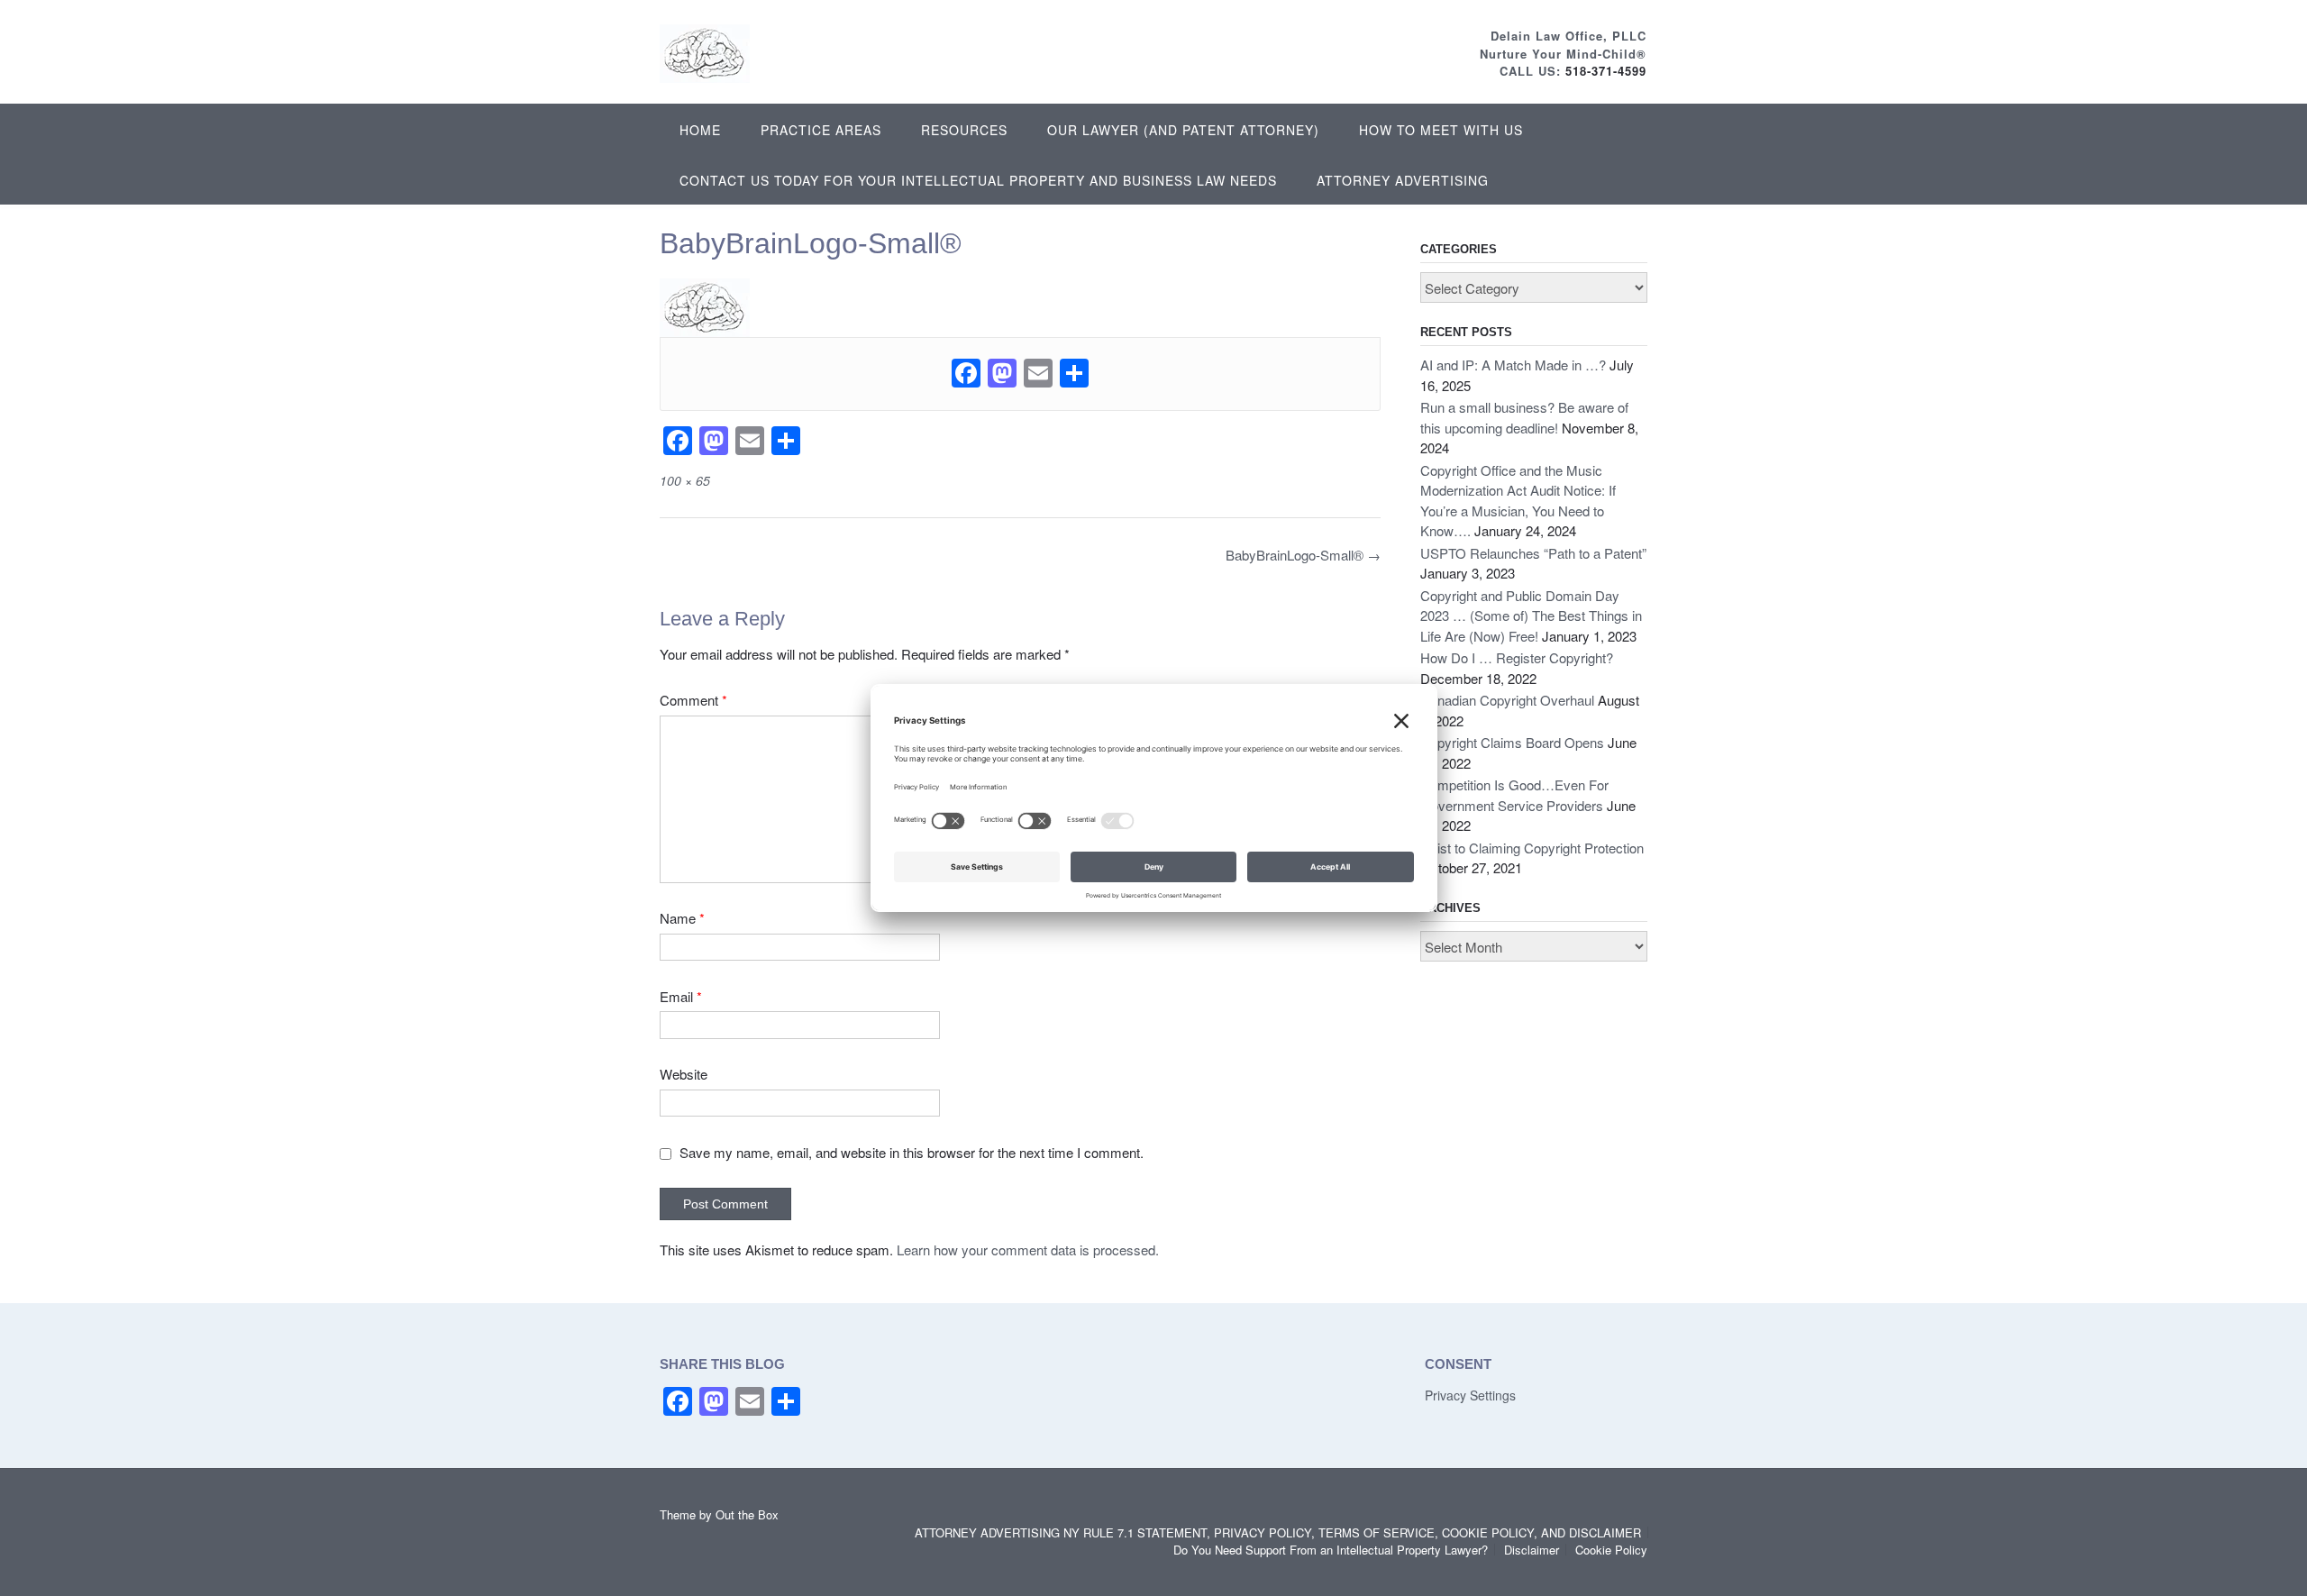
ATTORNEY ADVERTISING (1403, 180)
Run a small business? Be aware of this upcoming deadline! (1524, 417)
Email (681, 996)
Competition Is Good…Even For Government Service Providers (1514, 795)
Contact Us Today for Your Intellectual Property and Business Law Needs (978, 180)
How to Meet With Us (1441, 130)
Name (682, 918)
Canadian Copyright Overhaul (1507, 700)
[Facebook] (966, 374)
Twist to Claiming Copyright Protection (1532, 848)
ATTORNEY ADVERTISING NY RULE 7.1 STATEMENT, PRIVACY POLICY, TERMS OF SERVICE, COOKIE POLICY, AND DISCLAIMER (1278, 1532)
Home (700, 130)
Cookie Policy (1611, 1550)
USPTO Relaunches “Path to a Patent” (1533, 553)
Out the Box (747, 1514)
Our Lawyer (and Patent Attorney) (1183, 130)
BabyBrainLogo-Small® (1303, 555)
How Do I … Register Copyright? (1517, 657)
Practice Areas (821, 130)
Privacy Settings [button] (1470, 1395)
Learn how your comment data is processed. (1028, 1249)
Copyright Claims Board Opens (1512, 742)
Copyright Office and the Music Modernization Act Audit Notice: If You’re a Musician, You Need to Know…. (1518, 501)
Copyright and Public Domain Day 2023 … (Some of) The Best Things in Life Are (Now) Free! (1531, 616)
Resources (964, 130)
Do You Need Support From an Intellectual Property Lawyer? (1331, 1550)
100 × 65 (685, 480)
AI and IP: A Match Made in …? (1513, 365)
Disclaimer (1532, 1550)
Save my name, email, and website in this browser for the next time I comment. (912, 1152)
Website (684, 1074)
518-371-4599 (1606, 71)
